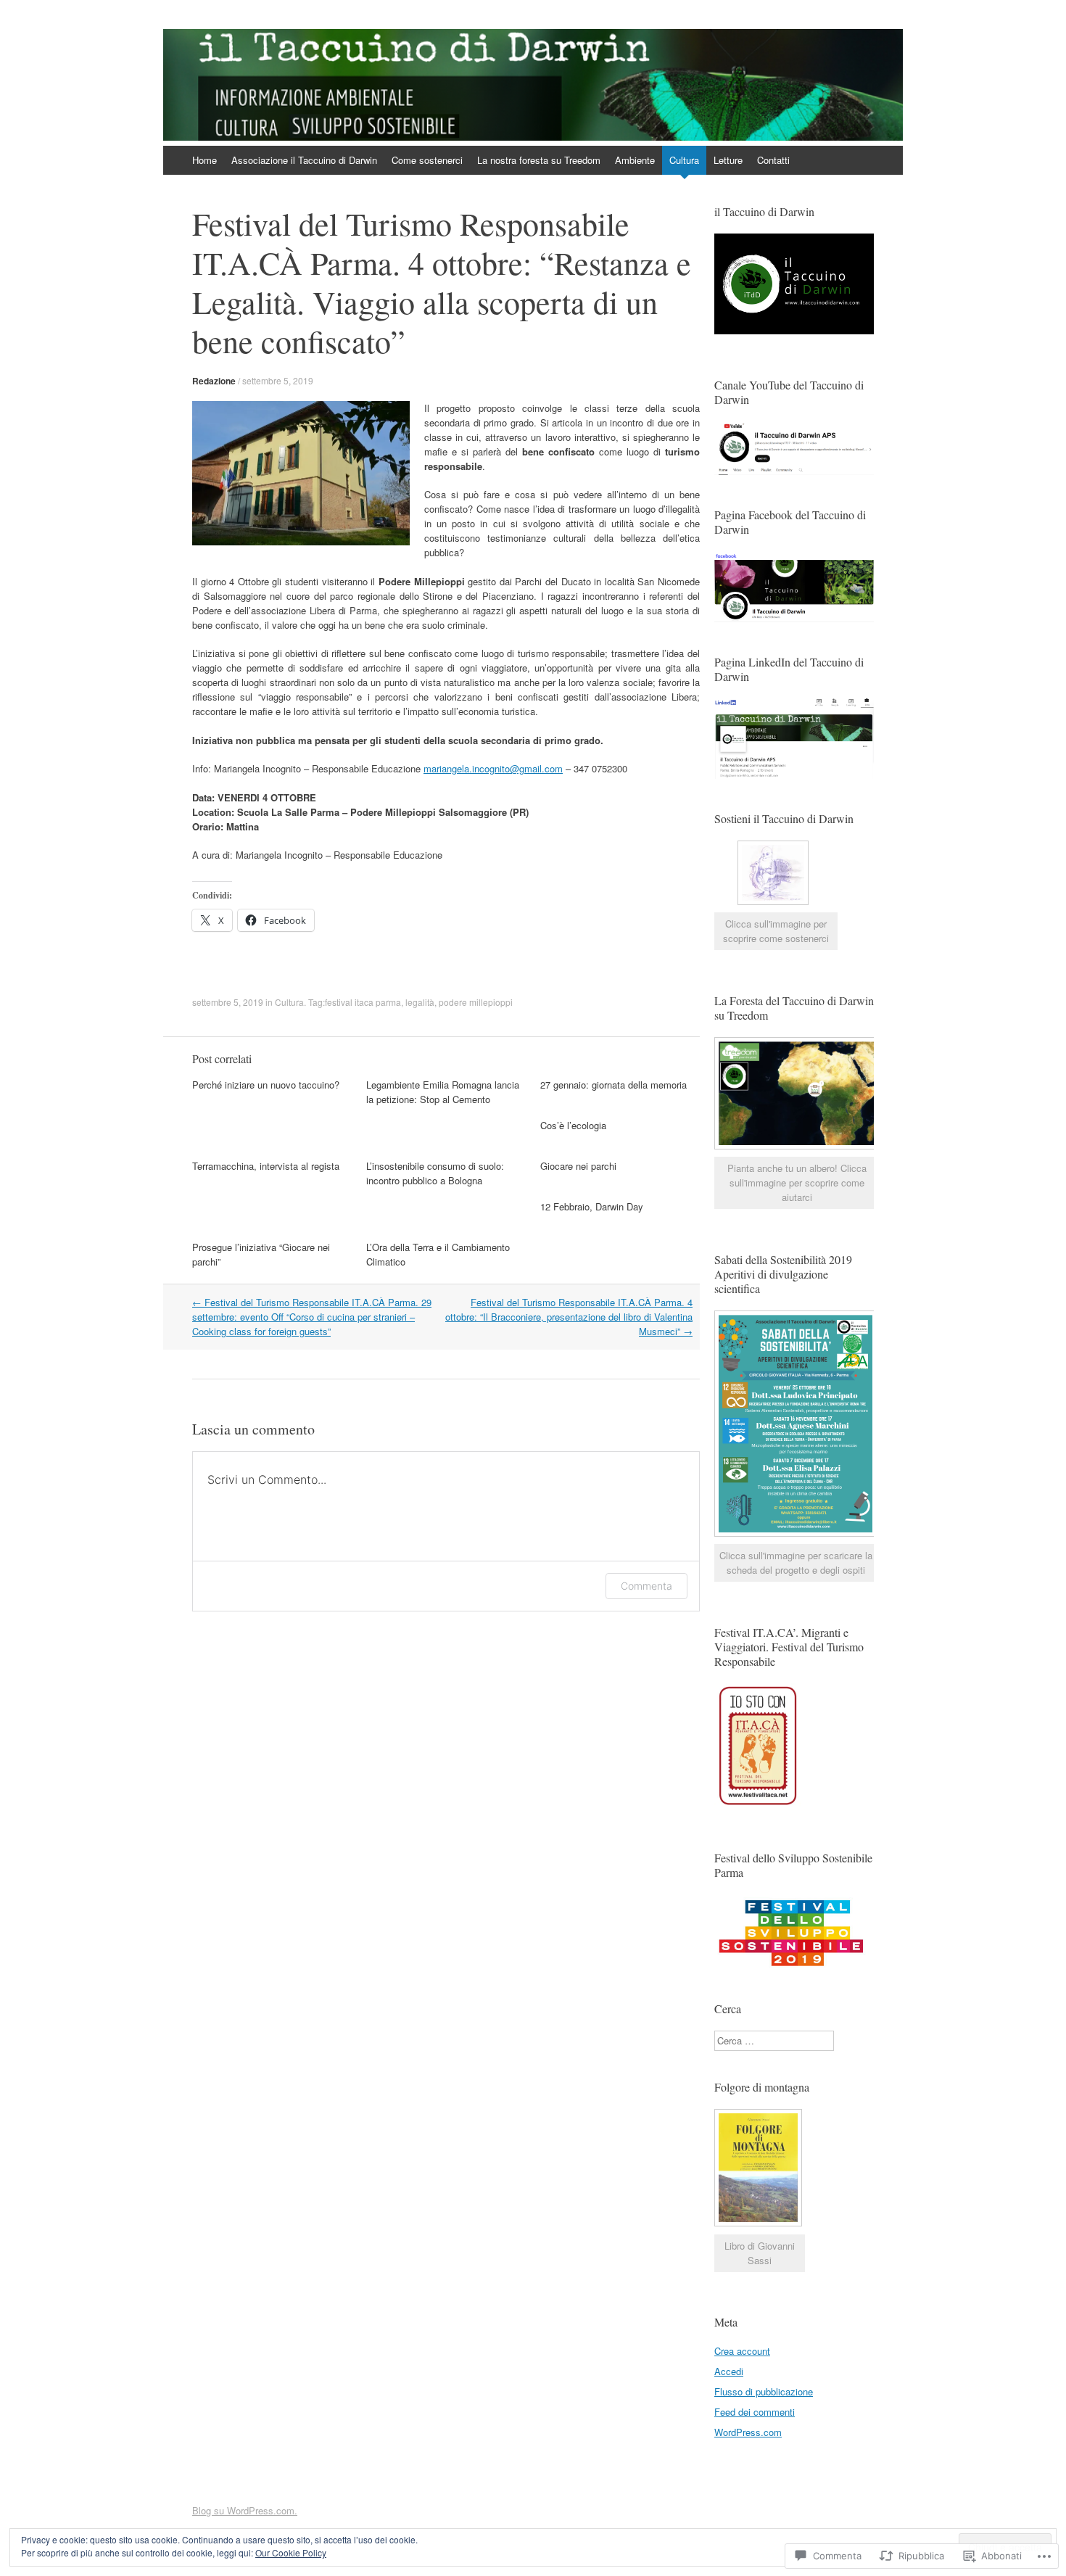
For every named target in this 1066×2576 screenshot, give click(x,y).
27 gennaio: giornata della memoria (613, 1085)
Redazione (214, 381)
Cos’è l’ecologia (573, 1125)
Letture (728, 160)
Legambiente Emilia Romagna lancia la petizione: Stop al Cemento (443, 1092)
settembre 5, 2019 (278, 380)
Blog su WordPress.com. (245, 2510)
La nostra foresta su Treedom (539, 160)
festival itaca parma (363, 1002)
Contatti (773, 160)
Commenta (646, 1586)
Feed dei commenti (755, 2412)
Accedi (729, 2371)
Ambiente (635, 160)
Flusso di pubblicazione (764, 2391)
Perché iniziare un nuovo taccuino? (266, 1085)
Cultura (684, 160)
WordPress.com (748, 2432)
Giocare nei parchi (578, 1166)
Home (204, 160)
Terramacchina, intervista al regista (266, 1166)
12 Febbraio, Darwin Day (592, 1206)
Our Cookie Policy (291, 2552)
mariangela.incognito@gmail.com (493, 768)
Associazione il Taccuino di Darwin (304, 160)
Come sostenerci (427, 160)
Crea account (742, 2351)
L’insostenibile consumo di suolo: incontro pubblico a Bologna (435, 1173)
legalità (420, 1002)
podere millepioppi (476, 1002)
